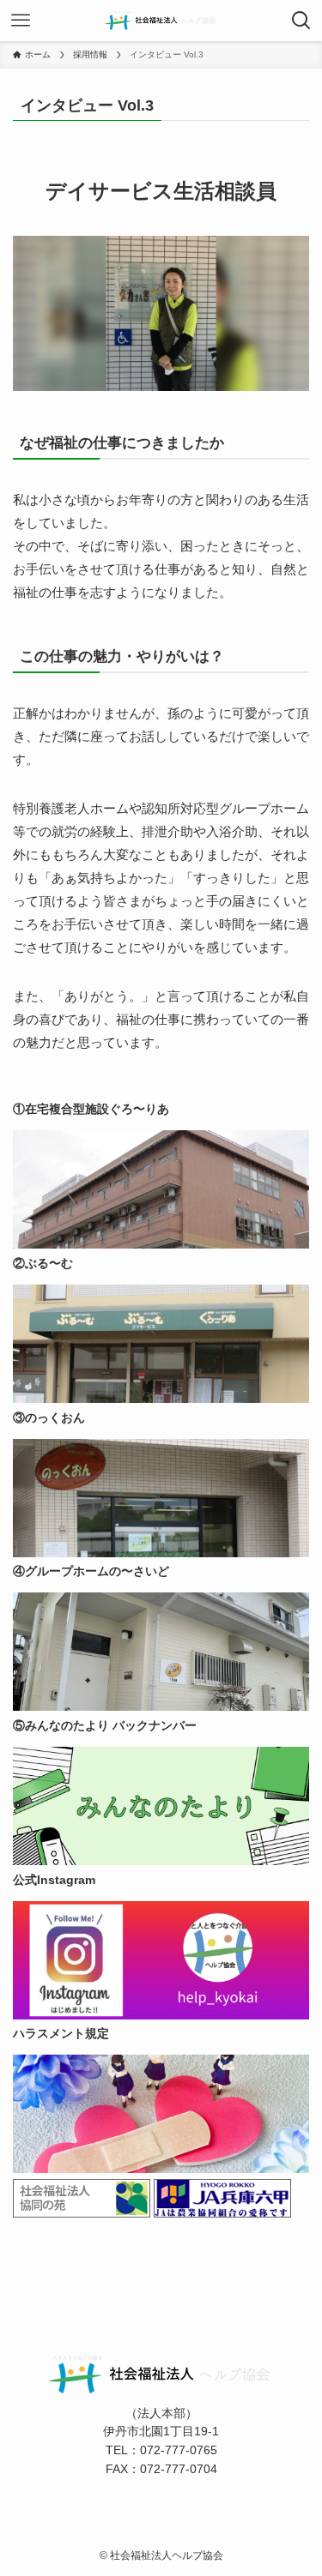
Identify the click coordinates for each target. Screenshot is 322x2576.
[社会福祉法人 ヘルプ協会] (161, 21)
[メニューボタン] (21, 21)
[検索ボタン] (301, 21)
